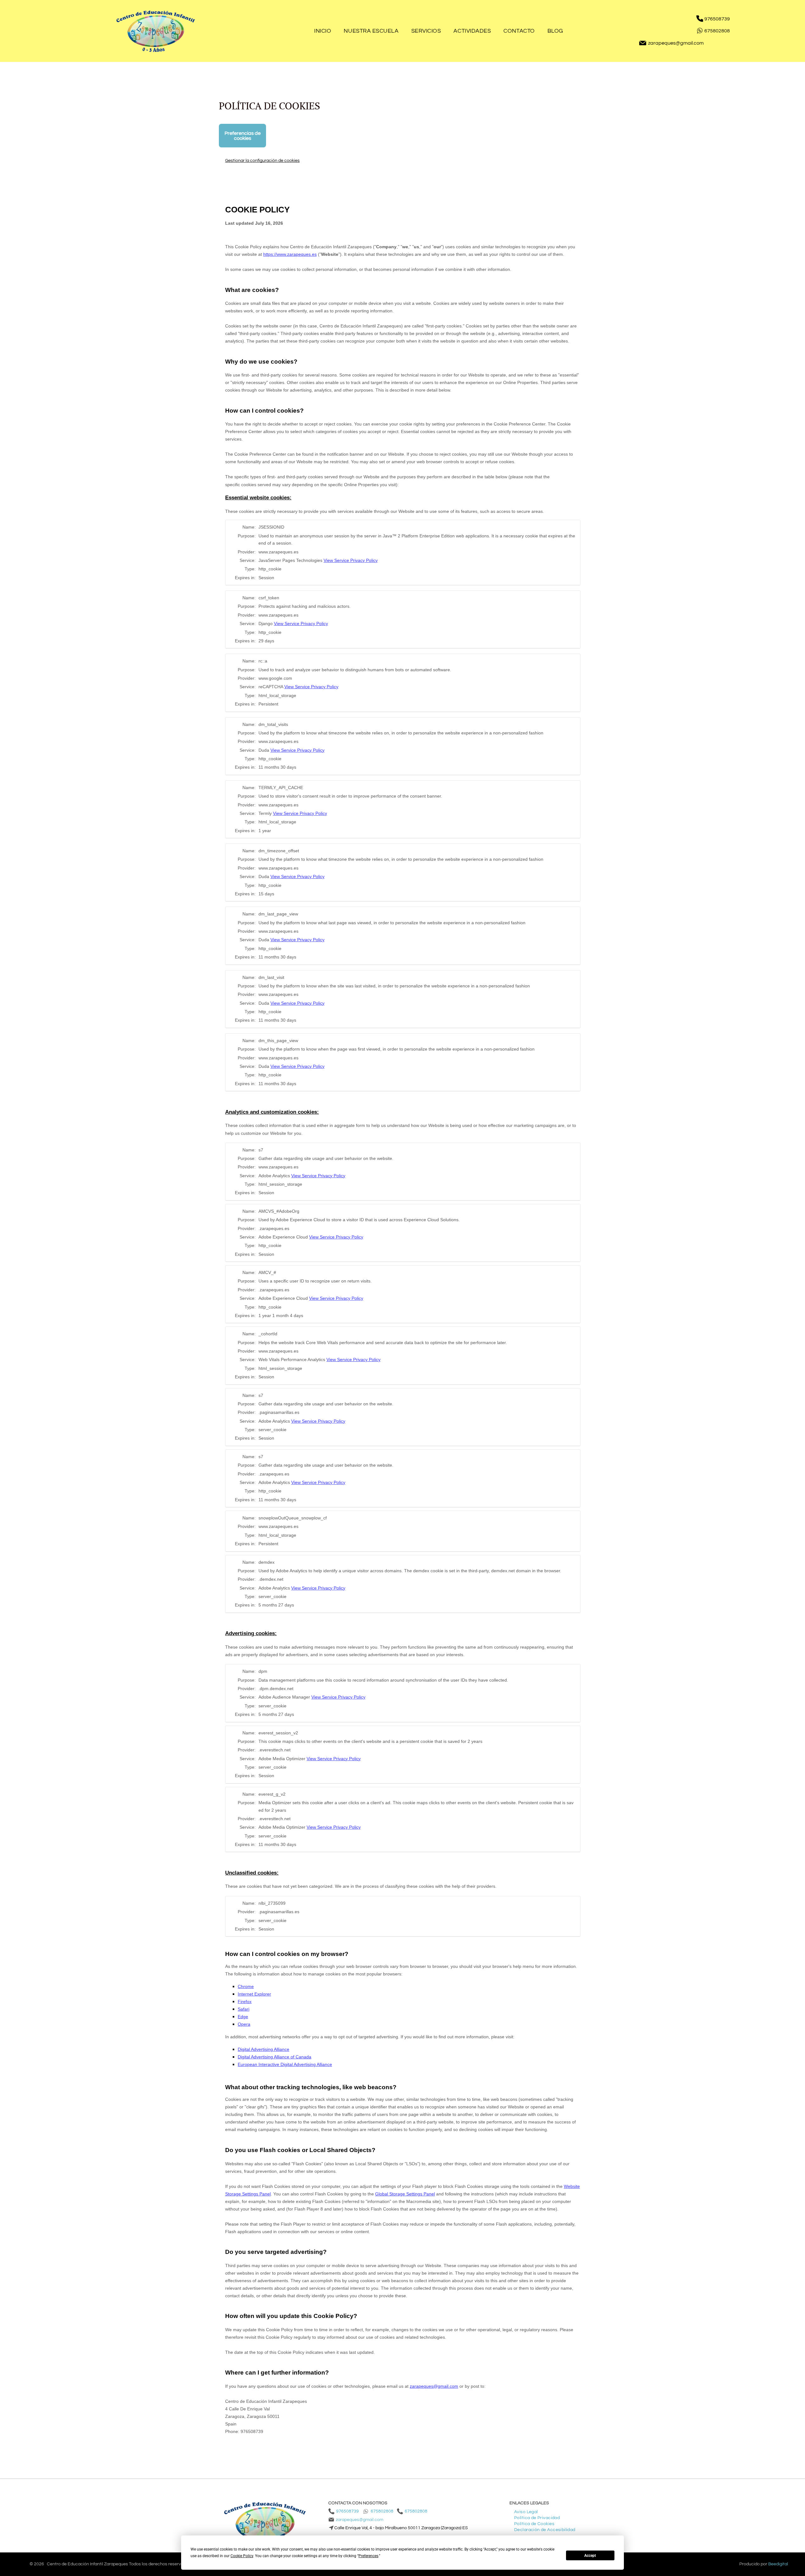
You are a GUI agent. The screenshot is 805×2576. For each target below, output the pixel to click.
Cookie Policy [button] (242, 2556)
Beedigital (778, 2564)
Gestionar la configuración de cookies (262, 160)
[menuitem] (323, 31)
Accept (590, 2556)
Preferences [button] (368, 2556)
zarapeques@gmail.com (676, 43)
